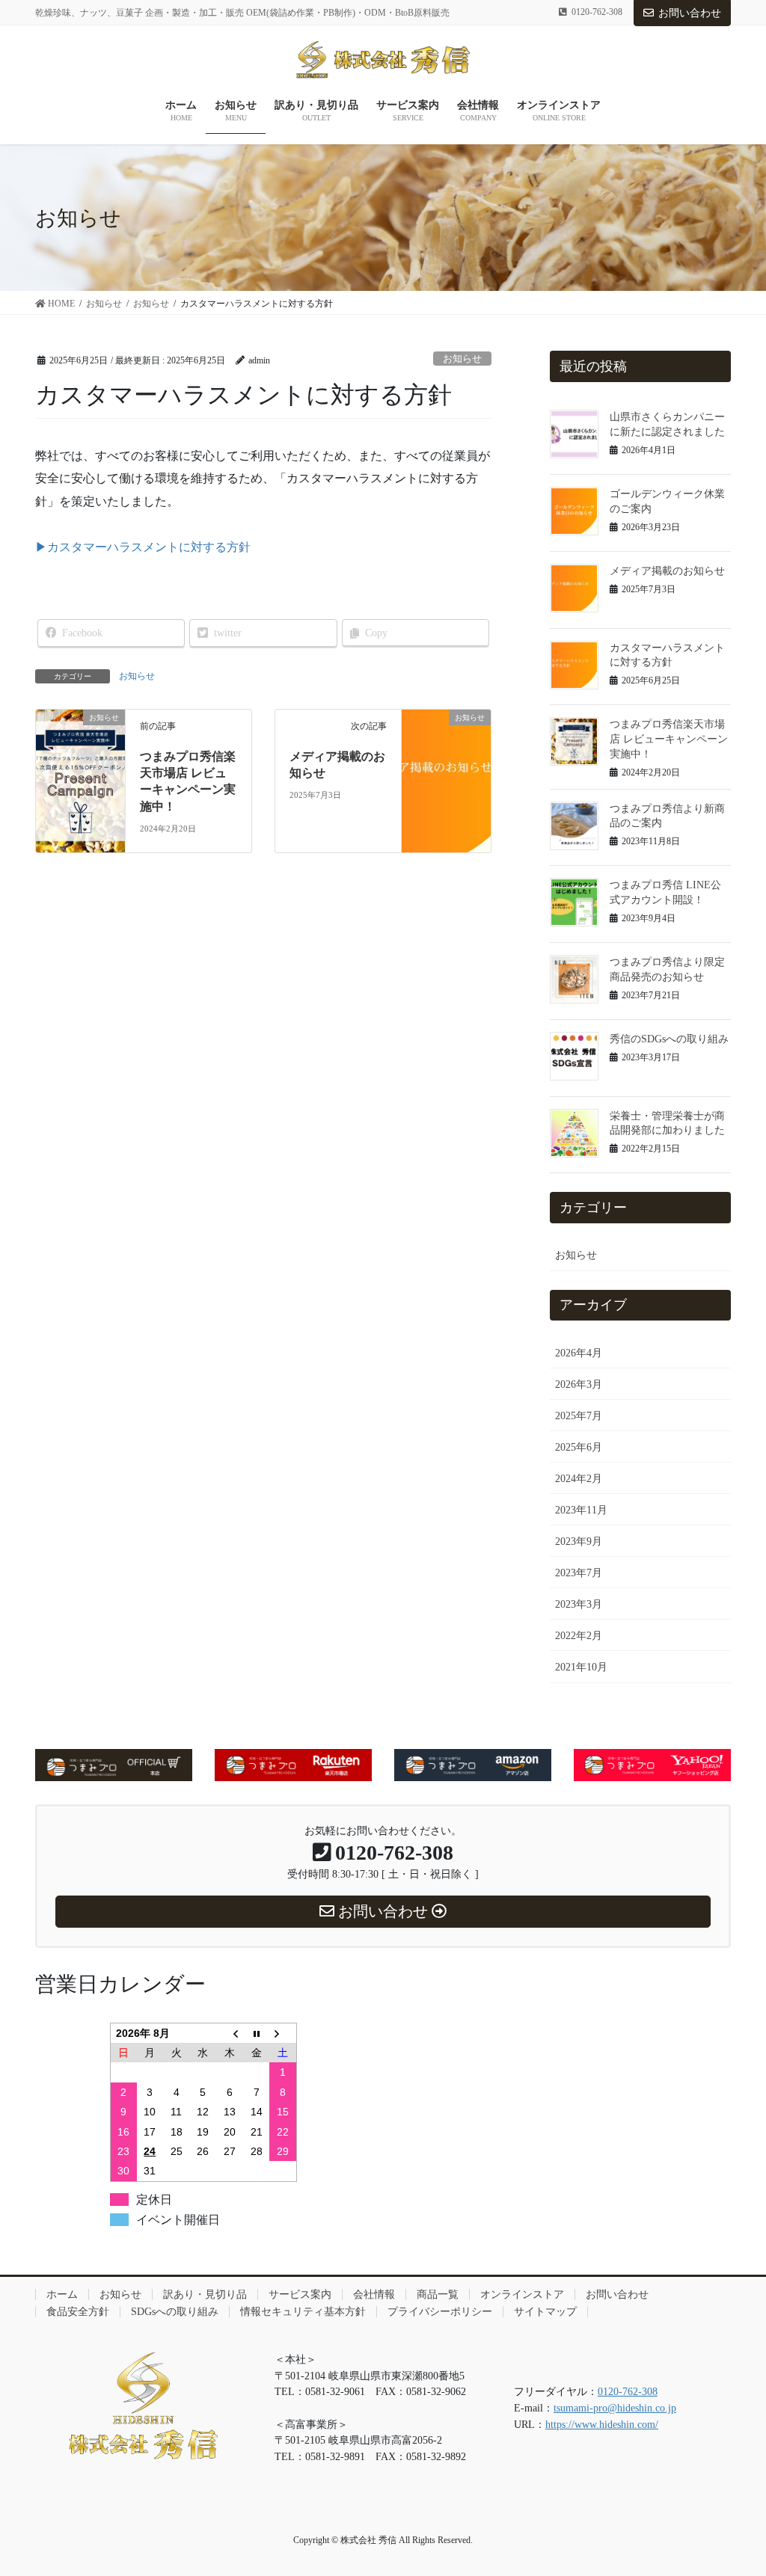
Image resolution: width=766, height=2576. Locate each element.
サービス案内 (300, 2294)
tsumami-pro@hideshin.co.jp (615, 2408)
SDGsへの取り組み (175, 2312)
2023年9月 (579, 1541)
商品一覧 (438, 2294)
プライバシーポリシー (440, 2312)
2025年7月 (579, 1416)
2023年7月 (579, 1573)
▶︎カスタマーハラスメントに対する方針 (143, 547)
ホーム (62, 2294)
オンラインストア (522, 2294)
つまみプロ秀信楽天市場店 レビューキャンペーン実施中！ (669, 739)
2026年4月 (579, 1353)
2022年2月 (579, 1636)
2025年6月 (579, 1447)
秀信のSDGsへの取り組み (669, 1039)
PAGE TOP (733, 2486)
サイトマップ (545, 2312)
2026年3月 (579, 1384)
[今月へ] (257, 2033)
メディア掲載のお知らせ (667, 571)
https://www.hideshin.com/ (602, 2424)
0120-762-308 (628, 2391)
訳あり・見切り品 (205, 2294)
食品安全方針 (78, 2312)
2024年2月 (579, 1479)
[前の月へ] (230, 2033)
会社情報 (374, 2294)
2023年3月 (579, 1604)
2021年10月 (581, 1667)
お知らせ (462, 359)
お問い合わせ (690, 13)
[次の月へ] (283, 2033)
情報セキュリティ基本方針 (303, 2312)
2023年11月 (581, 1510)
